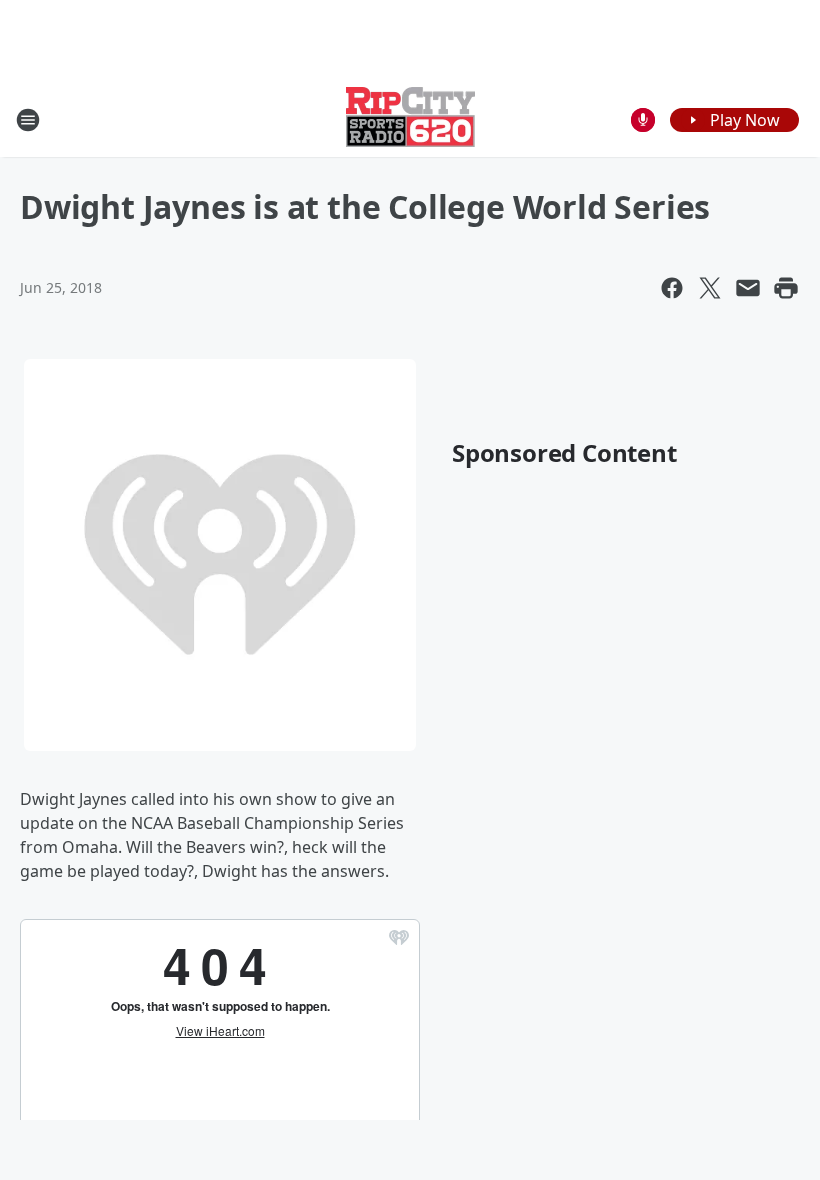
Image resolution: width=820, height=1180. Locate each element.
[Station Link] (410, 119)
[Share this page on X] (710, 288)
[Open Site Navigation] (28, 120)
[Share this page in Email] (748, 288)
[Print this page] (786, 288)
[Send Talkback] (643, 120)
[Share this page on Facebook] (672, 288)
